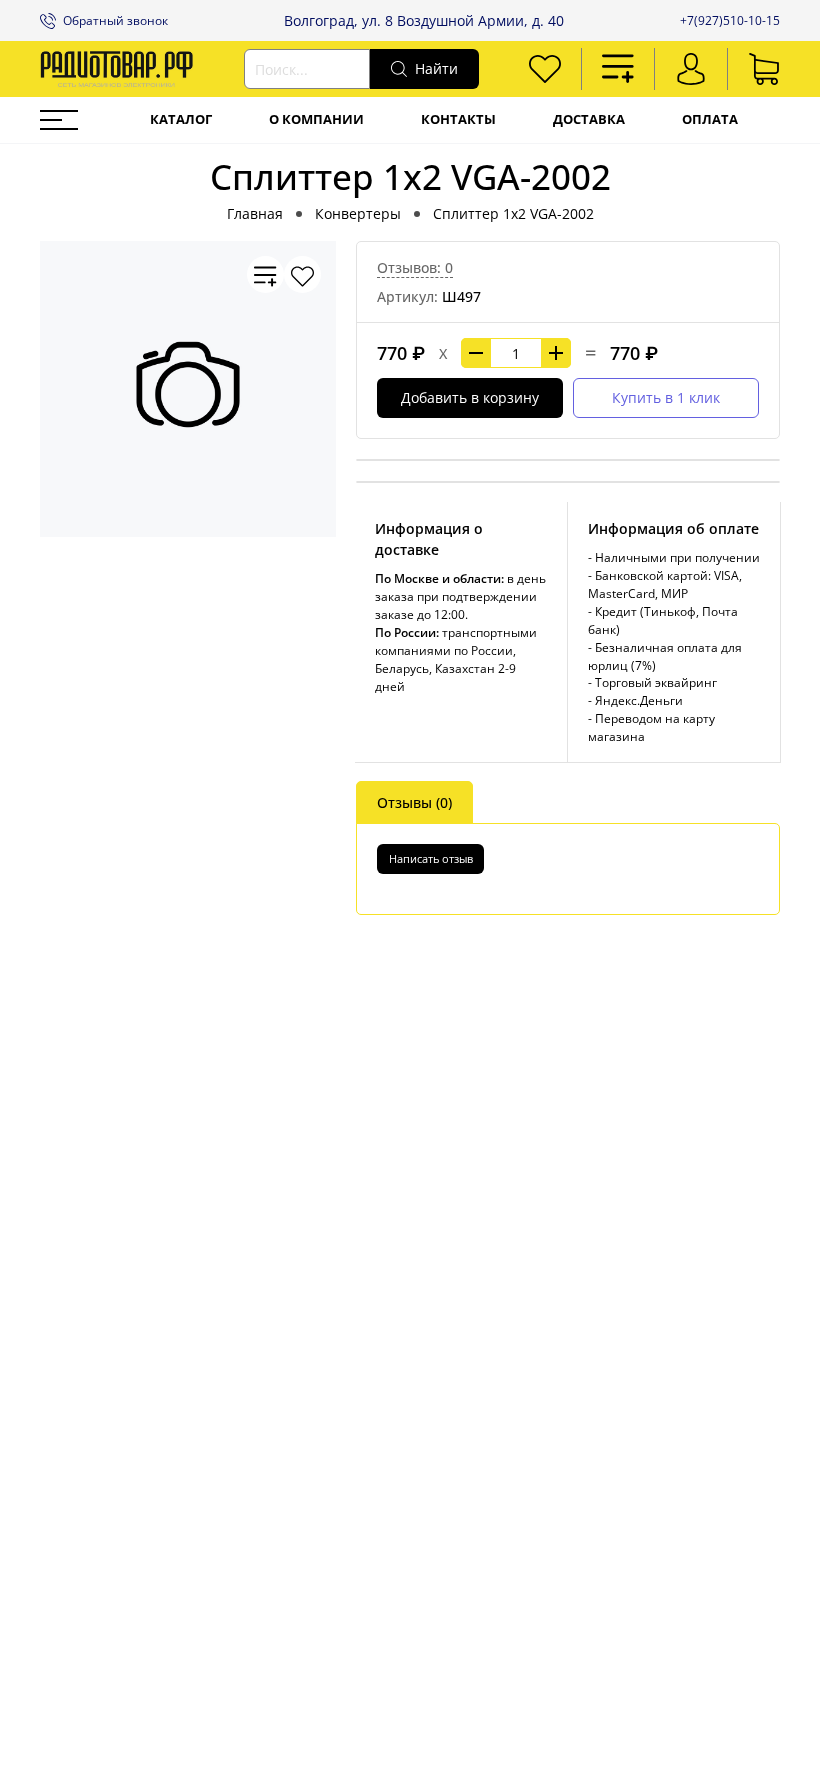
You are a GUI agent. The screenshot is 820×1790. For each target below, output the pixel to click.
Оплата (710, 119)
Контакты (458, 119)
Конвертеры (358, 213)
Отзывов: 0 (415, 267)
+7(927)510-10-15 (730, 20)
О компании (316, 119)
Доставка (589, 119)
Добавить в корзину (470, 397)
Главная (255, 213)
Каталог (181, 119)
